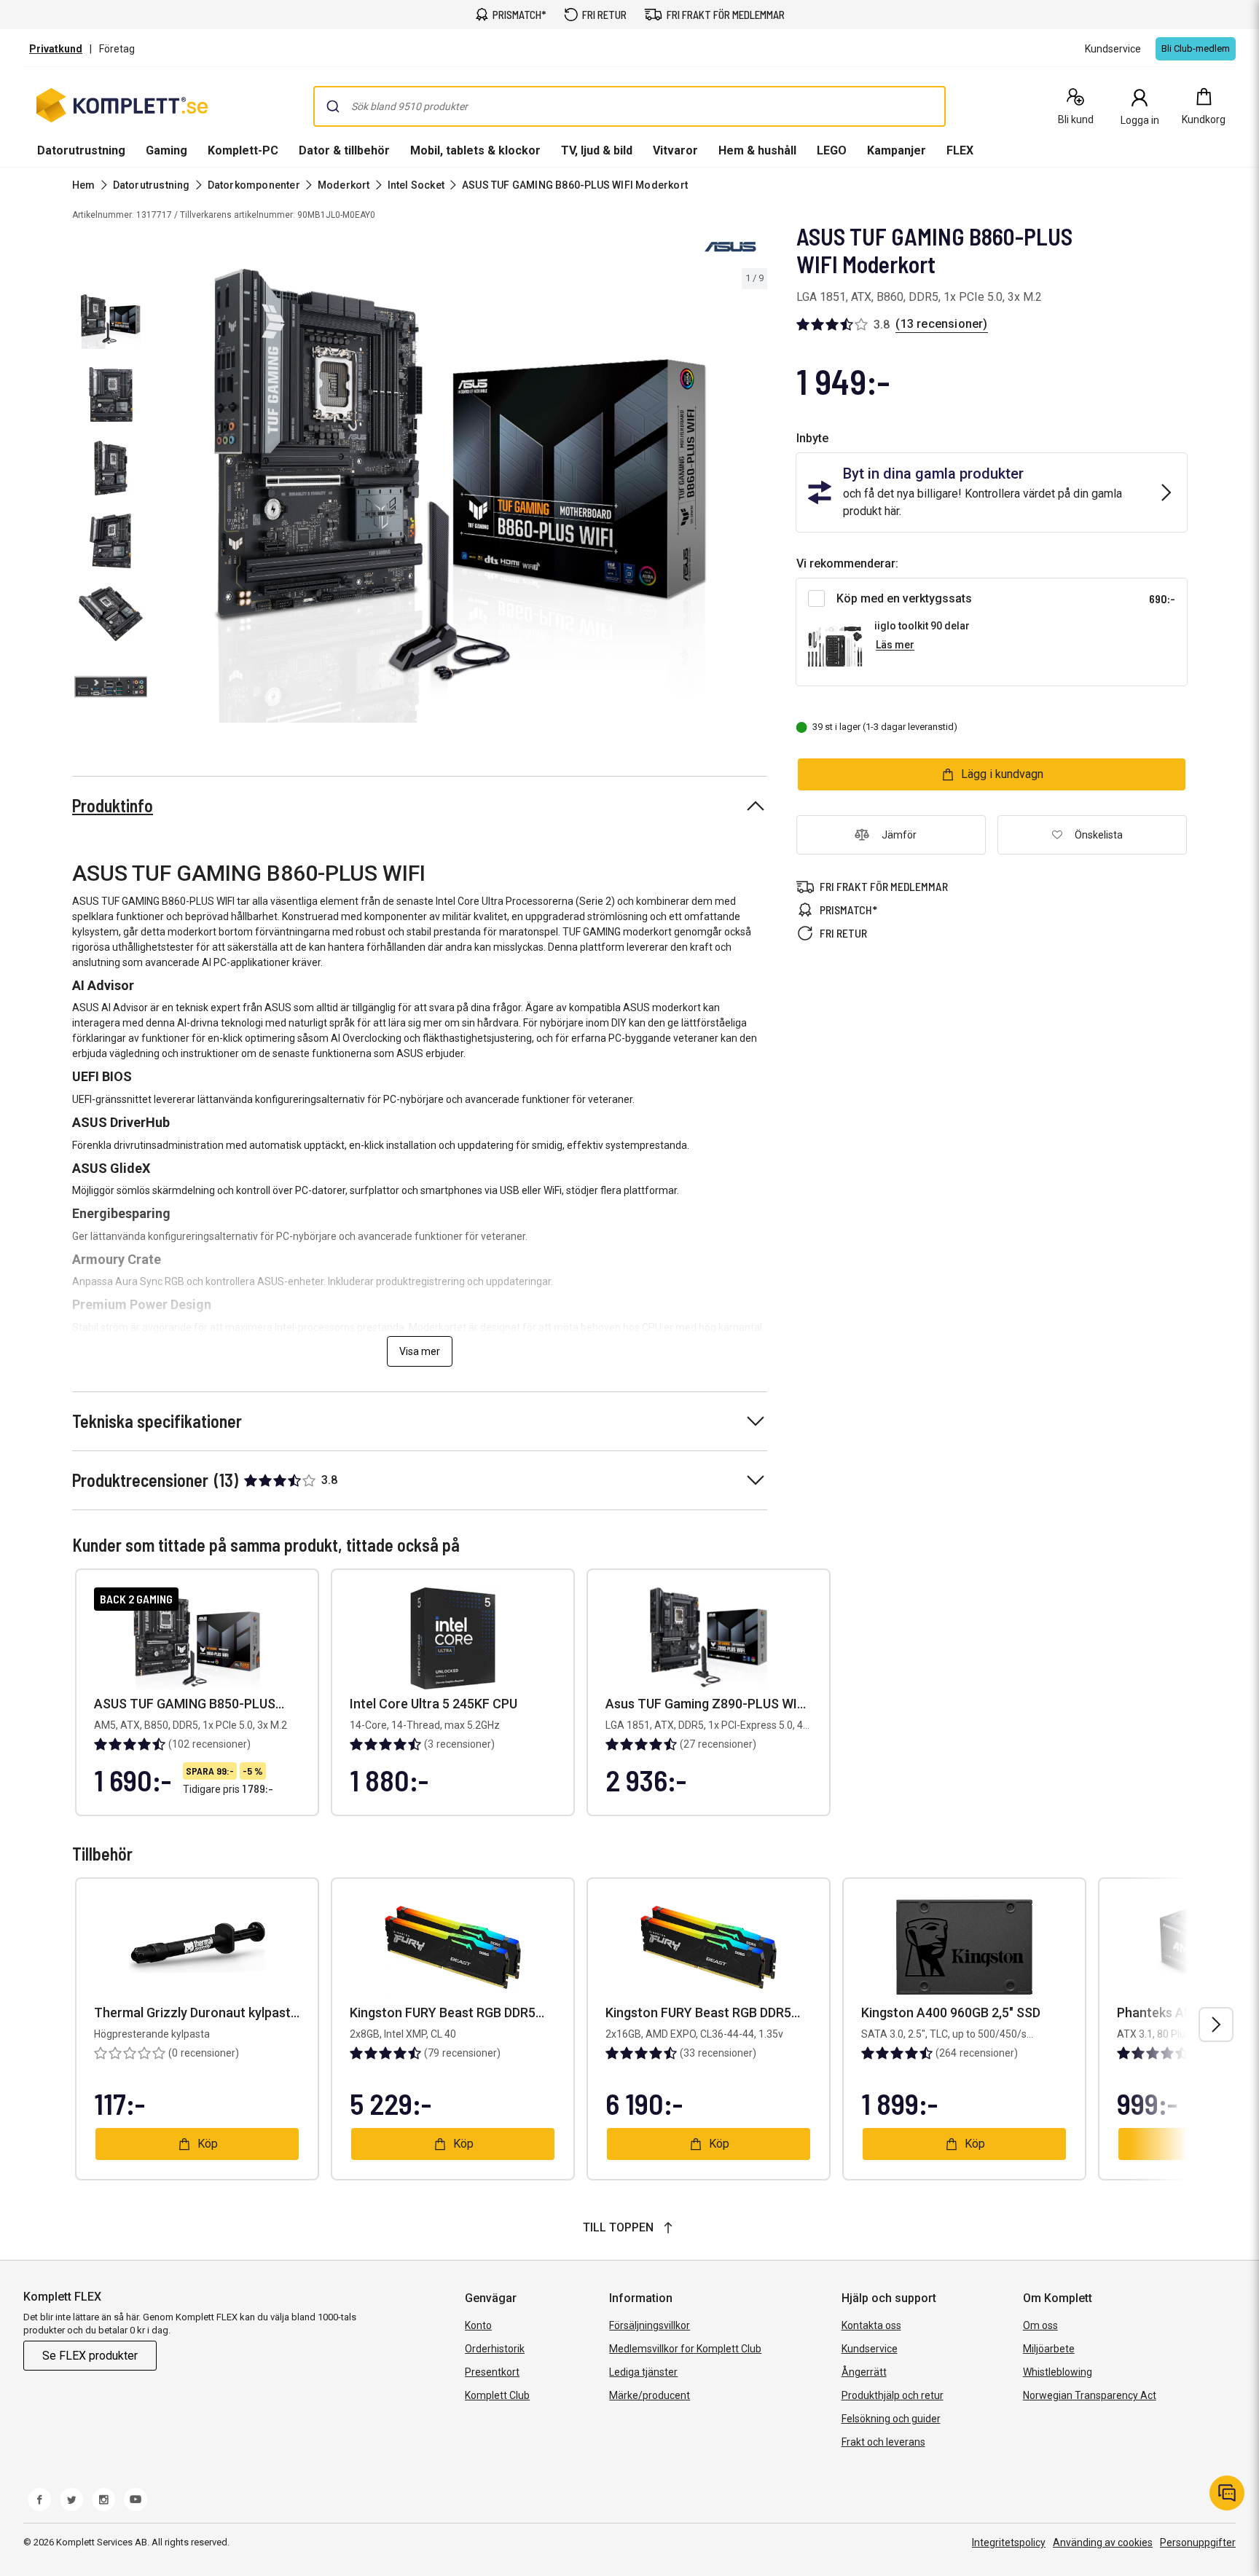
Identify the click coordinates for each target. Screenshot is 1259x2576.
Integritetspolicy (1009, 2542)
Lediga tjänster (643, 2372)
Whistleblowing (1058, 2372)
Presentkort (492, 2372)
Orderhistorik (495, 2349)
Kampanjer (897, 150)
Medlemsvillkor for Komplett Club (685, 2349)
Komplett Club (497, 2395)
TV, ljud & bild (597, 150)
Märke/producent (650, 2395)
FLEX (960, 150)
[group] (460, 496)
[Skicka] (333, 106)
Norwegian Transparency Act (1090, 2395)
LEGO (832, 150)
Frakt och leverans (883, 2442)
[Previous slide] (166, 498)
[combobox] (629, 106)
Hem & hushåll (757, 150)
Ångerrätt (864, 2372)
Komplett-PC (243, 150)
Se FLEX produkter (90, 2356)
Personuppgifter (1198, 2542)
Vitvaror (675, 150)
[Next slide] (754, 498)
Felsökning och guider (891, 2419)
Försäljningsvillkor (650, 2325)
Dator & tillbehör (344, 150)
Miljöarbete (1049, 2349)
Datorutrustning (81, 150)
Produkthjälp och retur (893, 2395)
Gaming (166, 150)
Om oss (1040, 2325)
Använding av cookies (1103, 2542)
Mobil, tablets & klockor (475, 150)
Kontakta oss (871, 2325)
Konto (478, 2325)
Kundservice (870, 2349)
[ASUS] (731, 246)
